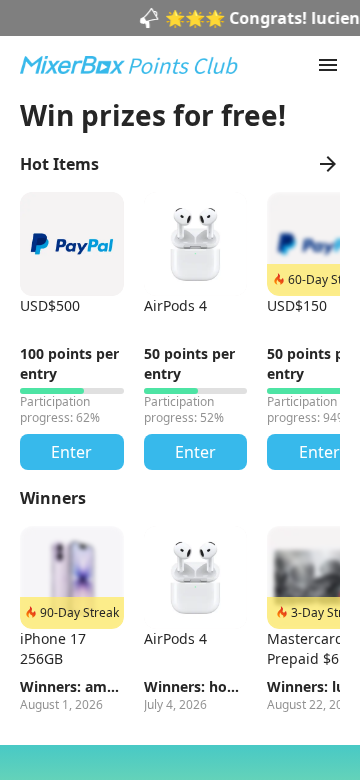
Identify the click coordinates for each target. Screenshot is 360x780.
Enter (71, 452)
